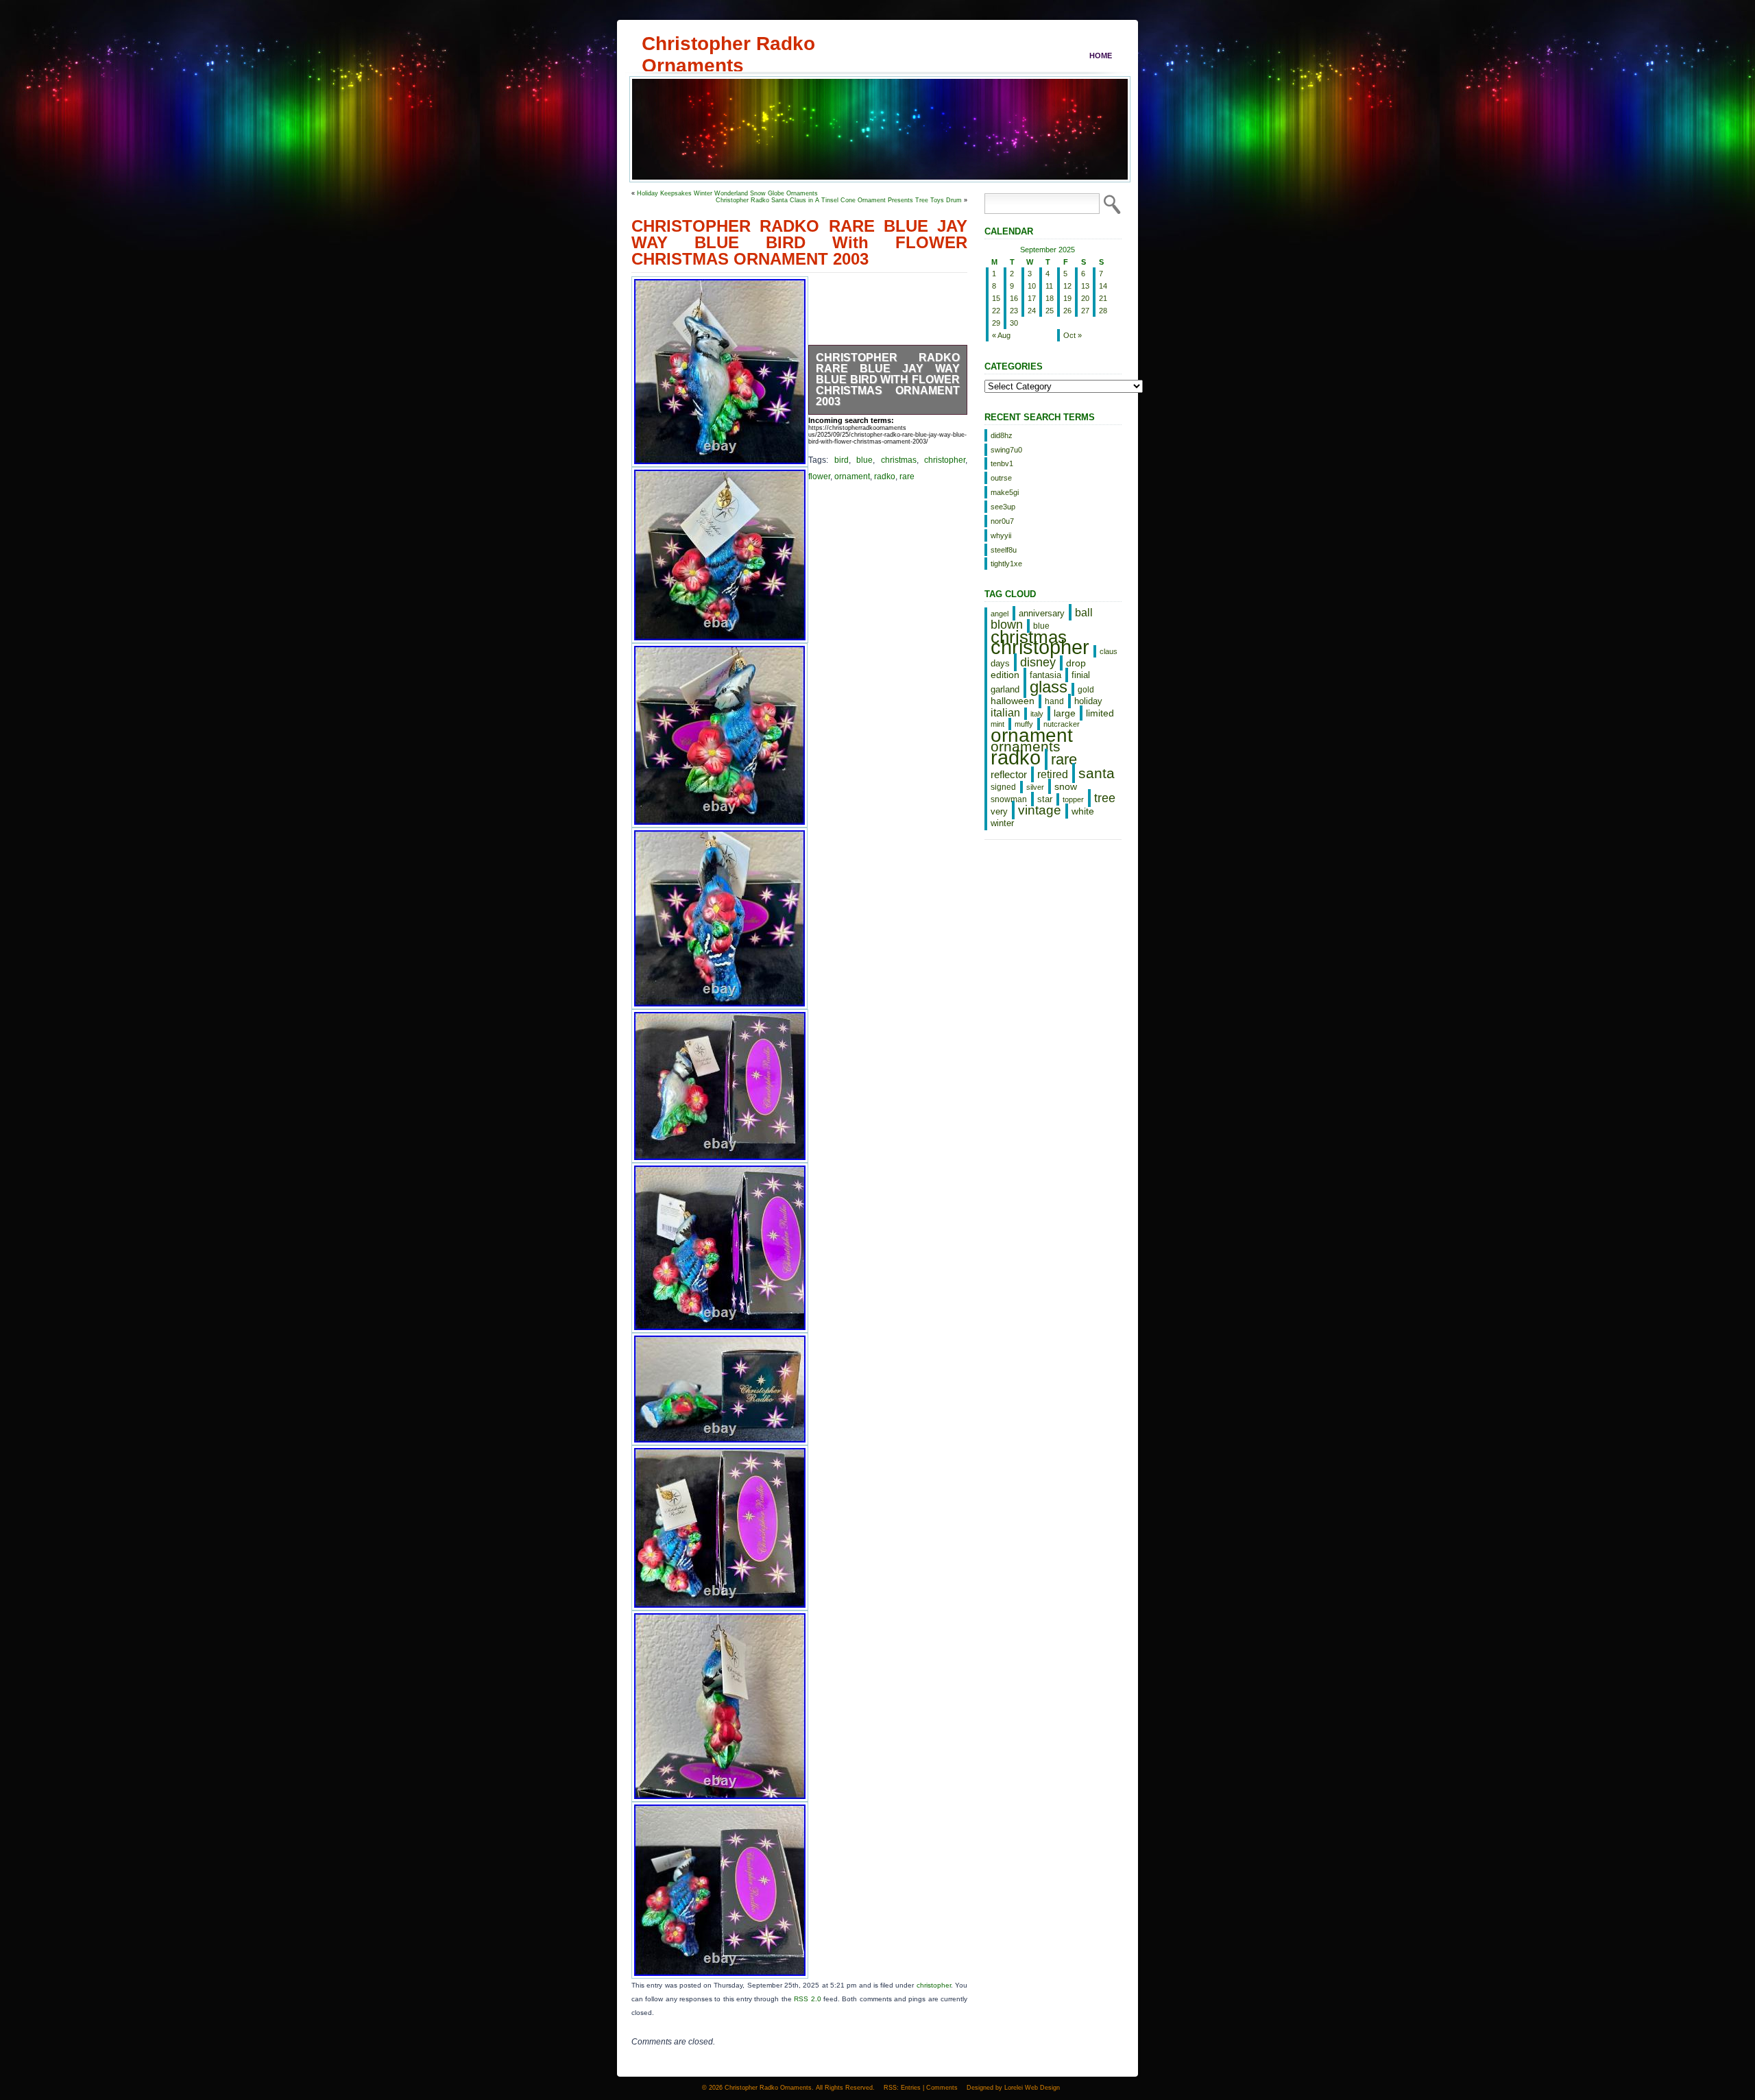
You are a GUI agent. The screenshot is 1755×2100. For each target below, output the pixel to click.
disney (1038, 662)
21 (1103, 298)
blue (864, 460)
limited (1100, 713)
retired (1053, 774)
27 (1085, 311)
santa (1097, 773)
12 (1067, 286)
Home (1101, 56)
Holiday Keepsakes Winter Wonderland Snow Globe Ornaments (727, 193)
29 (996, 323)
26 (1067, 311)
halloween (1013, 701)
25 (1050, 311)
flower (819, 476)
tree (1105, 798)
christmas (899, 460)
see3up (1003, 507)
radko (885, 476)
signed (1003, 787)
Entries (911, 2088)
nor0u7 (1002, 521)
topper (1073, 799)
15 (996, 298)
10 (1032, 286)
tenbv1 (1002, 463)
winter (1002, 823)
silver (1035, 787)
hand (1054, 701)
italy (1037, 714)
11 (1049, 286)
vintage (1040, 810)
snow (1066, 786)
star (1045, 799)
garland (1005, 689)
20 (1085, 298)
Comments (942, 2088)
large (1065, 713)
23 (1014, 311)
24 (1032, 311)
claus (1109, 651)
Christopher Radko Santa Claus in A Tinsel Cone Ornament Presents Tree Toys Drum (839, 200)
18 (1050, 298)
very (999, 811)
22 (996, 311)
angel (1000, 614)
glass (1049, 687)
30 (1014, 323)
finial (1081, 675)
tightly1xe (1006, 564)
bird (842, 460)
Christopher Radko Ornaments (728, 43)
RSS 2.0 (807, 1999)
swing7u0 (1006, 450)
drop (1076, 663)
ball (1084, 612)
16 (1014, 298)
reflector (1009, 775)
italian (1005, 712)
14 (1103, 286)
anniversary (1042, 613)
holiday (1088, 701)
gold (1086, 689)
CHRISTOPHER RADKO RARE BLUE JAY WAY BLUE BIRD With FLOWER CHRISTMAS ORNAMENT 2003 (888, 379)
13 (1085, 286)
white (1083, 811)
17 (1032, 298)
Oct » (1073, 335)
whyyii (1001, 535)
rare (907, 476)
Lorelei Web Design (1032, 2088)
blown (1007, 625)
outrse (1001, 478)
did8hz (1002, 435)
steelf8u (1004, 550)
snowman (1009, 799)
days (1000, 663)
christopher (945, 460)
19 (1067, 298)
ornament (852, 476)
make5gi (1005, 492)
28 (1103, 311)
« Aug (1001, 335)
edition (1005, 675)
